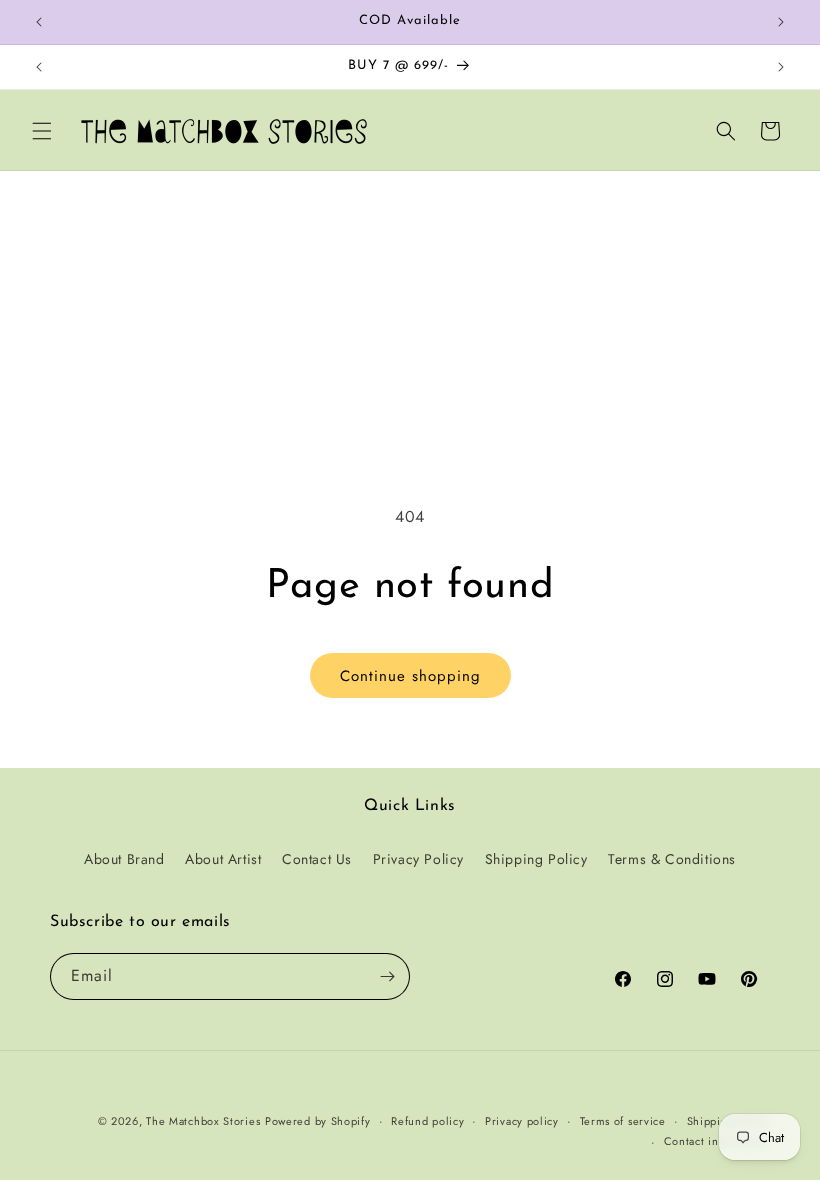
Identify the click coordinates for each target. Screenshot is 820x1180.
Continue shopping (410, 676)
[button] (42, 131)
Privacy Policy (418, 859)
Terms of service (623, 1121)
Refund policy (427, 1121)
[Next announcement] (781, 22)
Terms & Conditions (672, 859)
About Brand (124, 859)
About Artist (223, 859)
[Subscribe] (387, 976)
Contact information (717, 1141)
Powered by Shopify (318, 1121)
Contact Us (317, 859)
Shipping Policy (536, 859)
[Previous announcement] (39, 22)
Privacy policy (522, 1121)
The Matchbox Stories (203, 1121)
